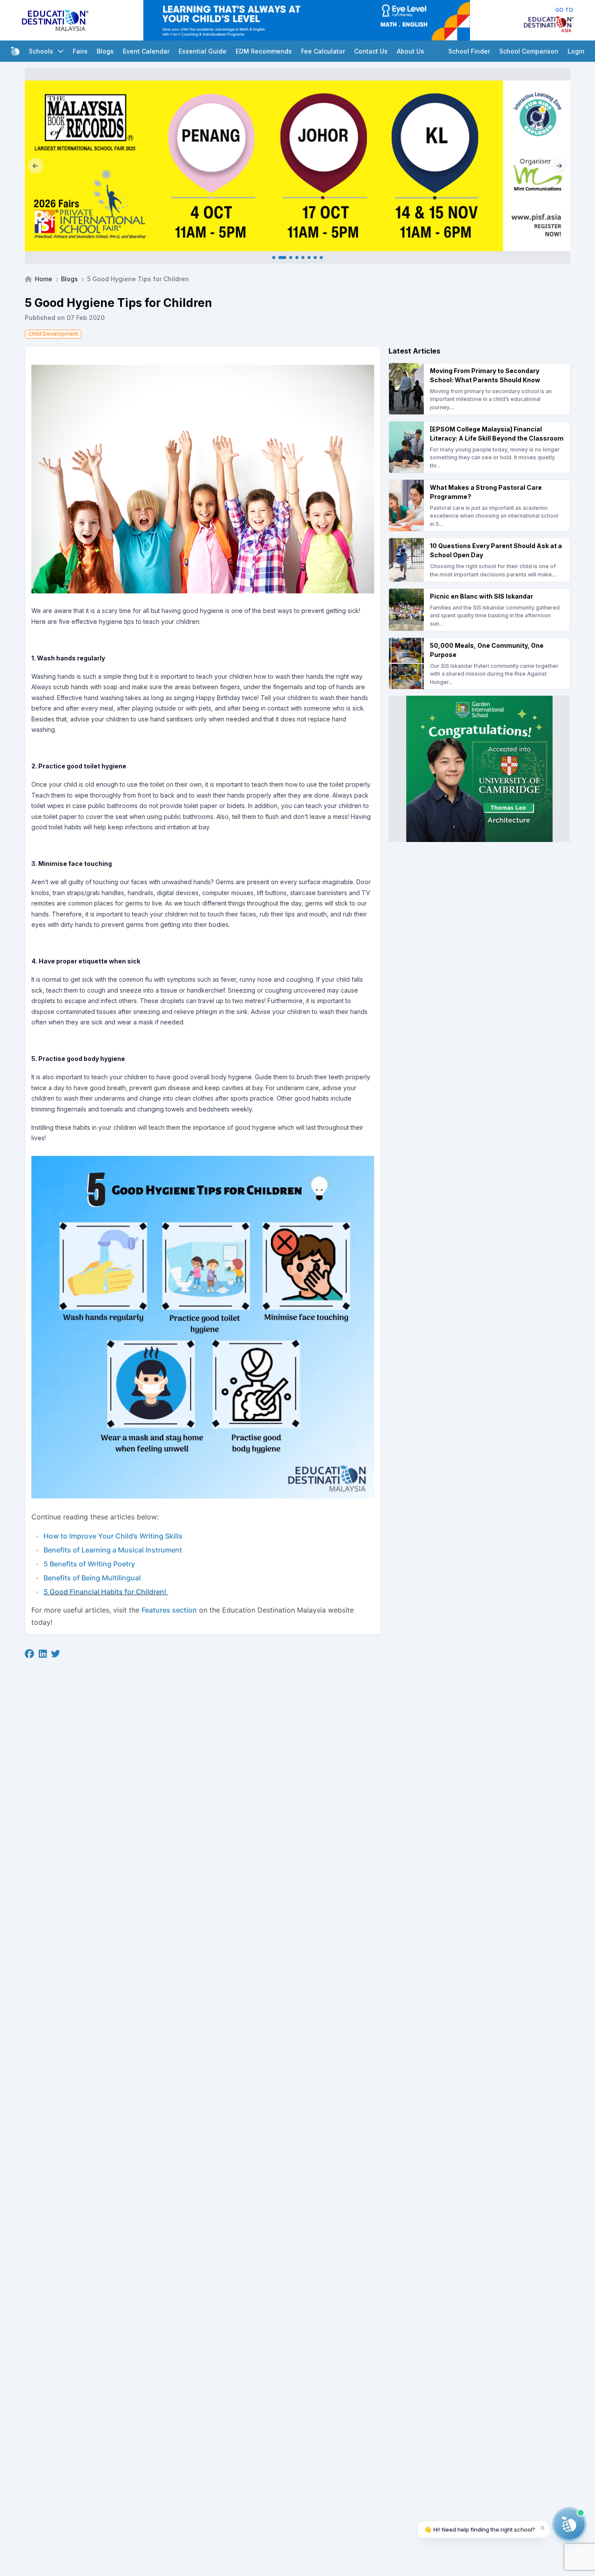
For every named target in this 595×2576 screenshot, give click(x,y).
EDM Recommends (264, 51)
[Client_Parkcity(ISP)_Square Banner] (479, 769)
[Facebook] (29, 1654)
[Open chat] (569, 2524)
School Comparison (529, 51)
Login (576, 51)
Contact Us (371, 51)
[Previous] (35, 166)
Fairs (80, 51)
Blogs (105, 51)
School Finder (469, 51)
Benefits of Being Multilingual (92, 1578)
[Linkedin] (43, 1654)
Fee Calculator (323, 51)
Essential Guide (203, 51)
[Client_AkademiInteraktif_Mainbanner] (297, 166)
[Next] (560, 166)
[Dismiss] (543, 2527)
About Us (411, 51)
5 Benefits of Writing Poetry (89, 1564)
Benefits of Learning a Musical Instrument (113, 1550)
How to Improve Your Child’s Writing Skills (113, 1536)
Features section (169, 1610)
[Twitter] (56, 1654)
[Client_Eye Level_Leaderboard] (307, 20)
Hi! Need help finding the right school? (480, 2529)
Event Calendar (146, 51)
